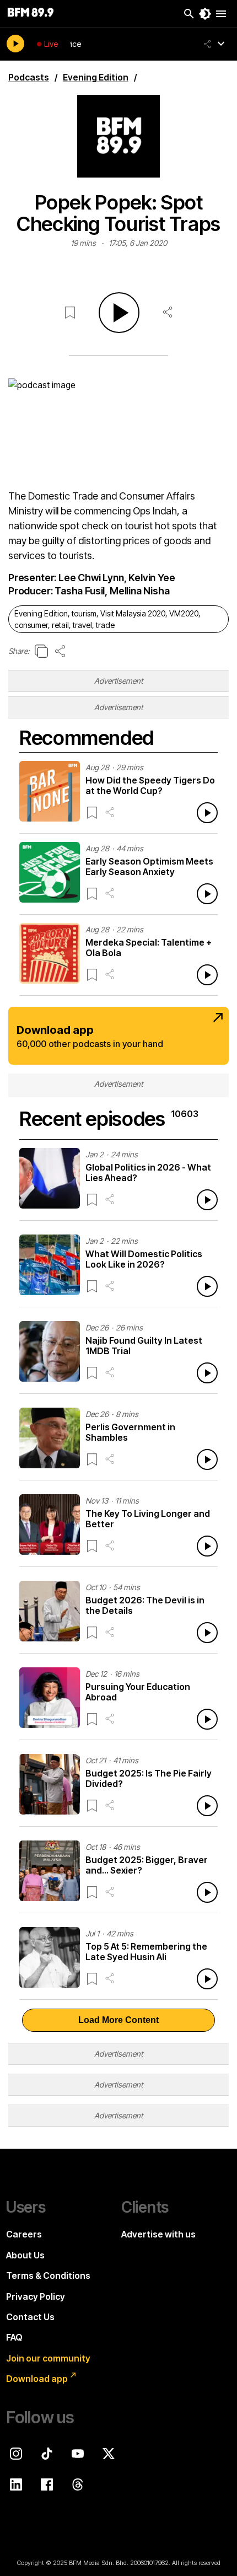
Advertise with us (158, 2234)
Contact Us (30, 2317)
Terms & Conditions (48, 2276)
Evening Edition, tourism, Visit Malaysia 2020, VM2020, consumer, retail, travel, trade (107, 619)
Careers (24, 2234)
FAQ (14, 2337)
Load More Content (118, 2020)
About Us (25, 2255)
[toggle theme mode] (205, 14)
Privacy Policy (36, 2296)
